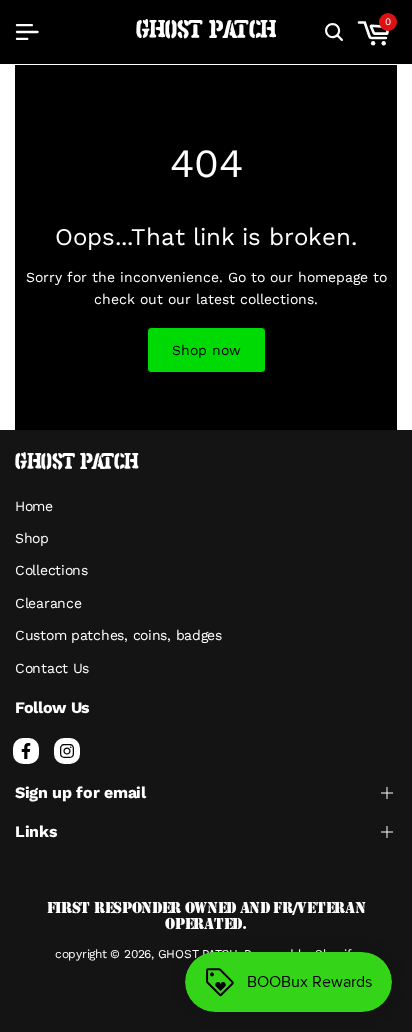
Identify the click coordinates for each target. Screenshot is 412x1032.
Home (34, 506)
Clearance (48, 603)
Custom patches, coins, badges (118, 635)
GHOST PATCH (206, 31)
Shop (32, 538)
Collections (51, 570)
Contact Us (52, 668)
